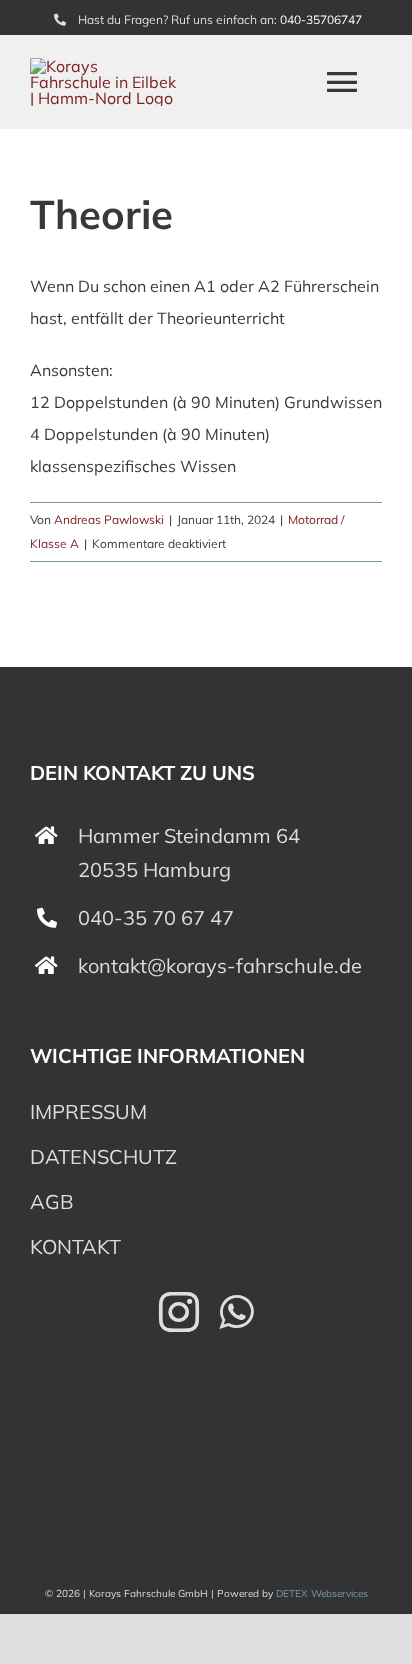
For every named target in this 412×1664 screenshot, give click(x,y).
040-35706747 (321, 19)
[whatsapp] (236, 1312)
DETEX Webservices (322, 1593)
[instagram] (179, 1312)
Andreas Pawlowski (109, 519)
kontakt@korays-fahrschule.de (220, 965)
